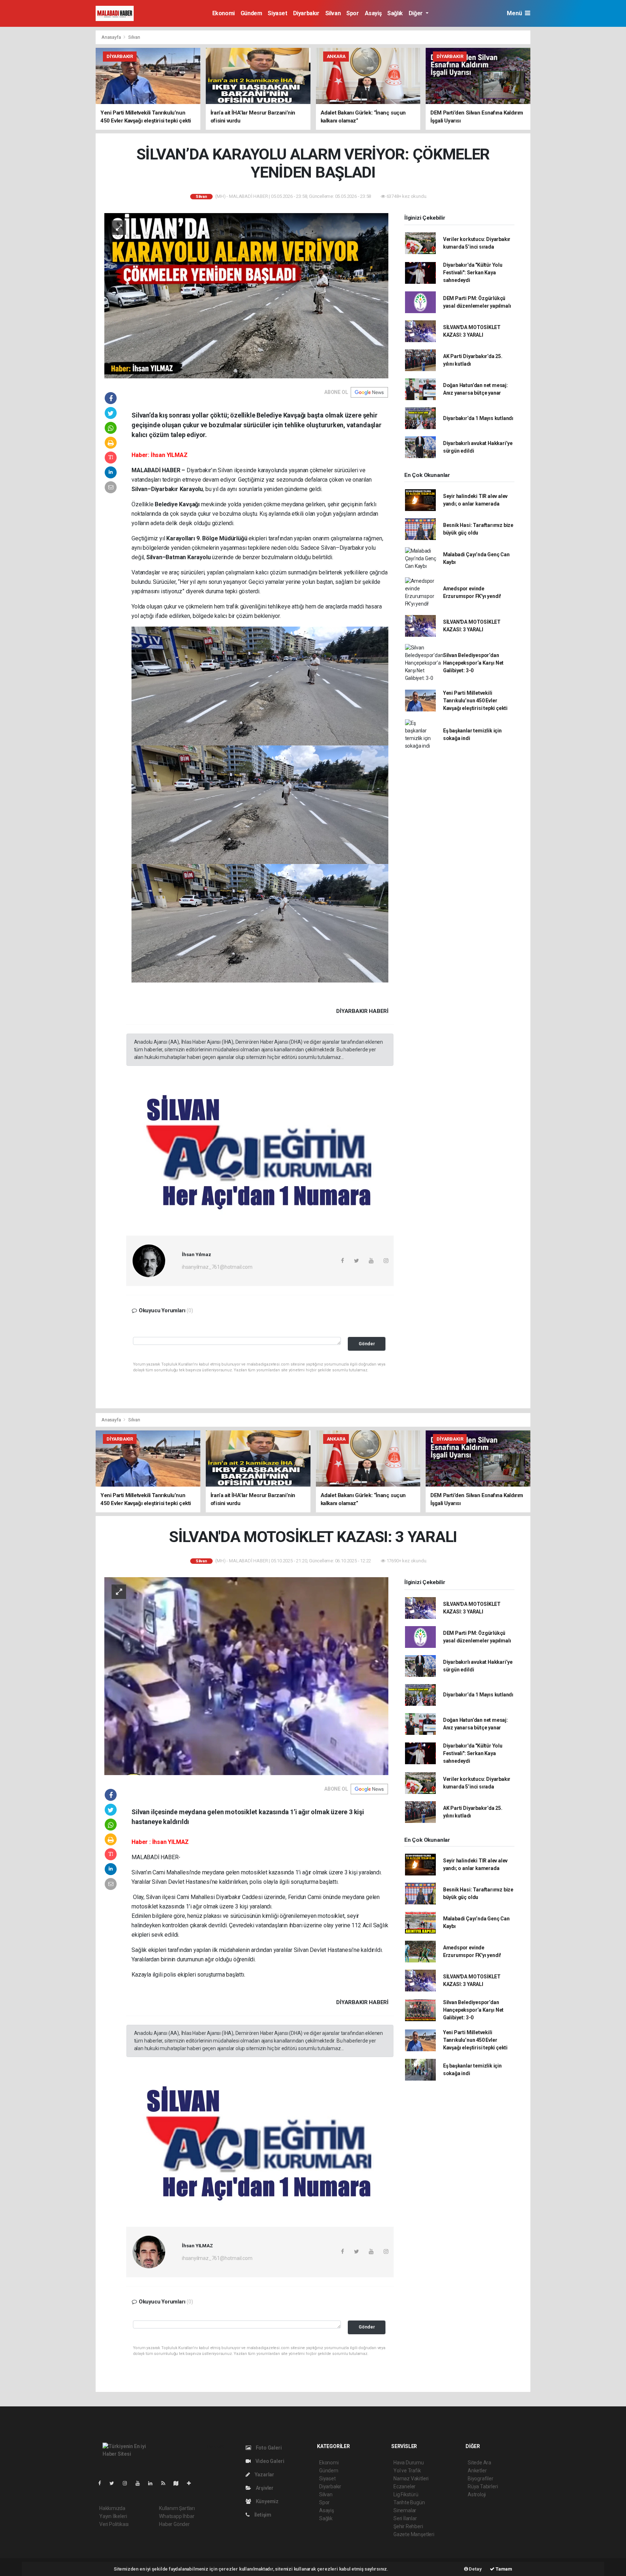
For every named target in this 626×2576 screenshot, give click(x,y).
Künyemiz (267, 2501)
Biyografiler (481, 2479)
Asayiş (373, 13)
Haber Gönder (174, 2524)
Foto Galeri (268, 2448)
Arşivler (264, 2488)
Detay (475, 2569)
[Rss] (166, 2483)
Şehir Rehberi (408, 2526)
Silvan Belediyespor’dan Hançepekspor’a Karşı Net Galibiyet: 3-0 (473, 663)
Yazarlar (264, 2475)
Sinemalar (405, 2510)
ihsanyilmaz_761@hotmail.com (217, 1267)
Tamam (503, 2569)
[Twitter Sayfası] (115, 2483)
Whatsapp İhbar (177, 2516)
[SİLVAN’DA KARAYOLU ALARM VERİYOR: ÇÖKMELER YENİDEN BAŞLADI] (246, 295)
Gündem (251, 13)
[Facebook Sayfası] (103, 2483)
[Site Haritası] (179, 2483)
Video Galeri (269, 2461)
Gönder (367, 1344)
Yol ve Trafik (407, 2471)
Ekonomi (224, 13)
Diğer (416, 13)
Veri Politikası (114, 2524)
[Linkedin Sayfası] (153, 2483)
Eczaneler (404, 2486)
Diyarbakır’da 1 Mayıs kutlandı (478, 418)
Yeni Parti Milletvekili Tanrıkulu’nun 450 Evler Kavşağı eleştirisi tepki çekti (475, 701)
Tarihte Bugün (409, 2502)
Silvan (333, 13)
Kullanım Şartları (177, 2508)
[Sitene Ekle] (192, 2483)
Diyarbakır (306, 13)
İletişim (262, 2515)
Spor (352, 13)
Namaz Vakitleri (411, 2479)
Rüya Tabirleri (483, 2486)
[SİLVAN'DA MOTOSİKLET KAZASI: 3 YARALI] (246, 1676)
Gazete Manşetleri (414, 2534)
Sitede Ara (479, 2463)
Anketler (477, 2471)
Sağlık (395, 13)
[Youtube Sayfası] (141, 2483)
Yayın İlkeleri (113, 2516)
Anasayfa (112, 37)
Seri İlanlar (405, 2518)
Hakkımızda (112, 2508)
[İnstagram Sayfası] (128, 2483)
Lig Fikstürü (406, 2494)
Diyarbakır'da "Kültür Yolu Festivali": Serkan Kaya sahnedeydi (473, 273)
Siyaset (277, 13)
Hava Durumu (409, 2463)
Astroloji (477, 2494)
